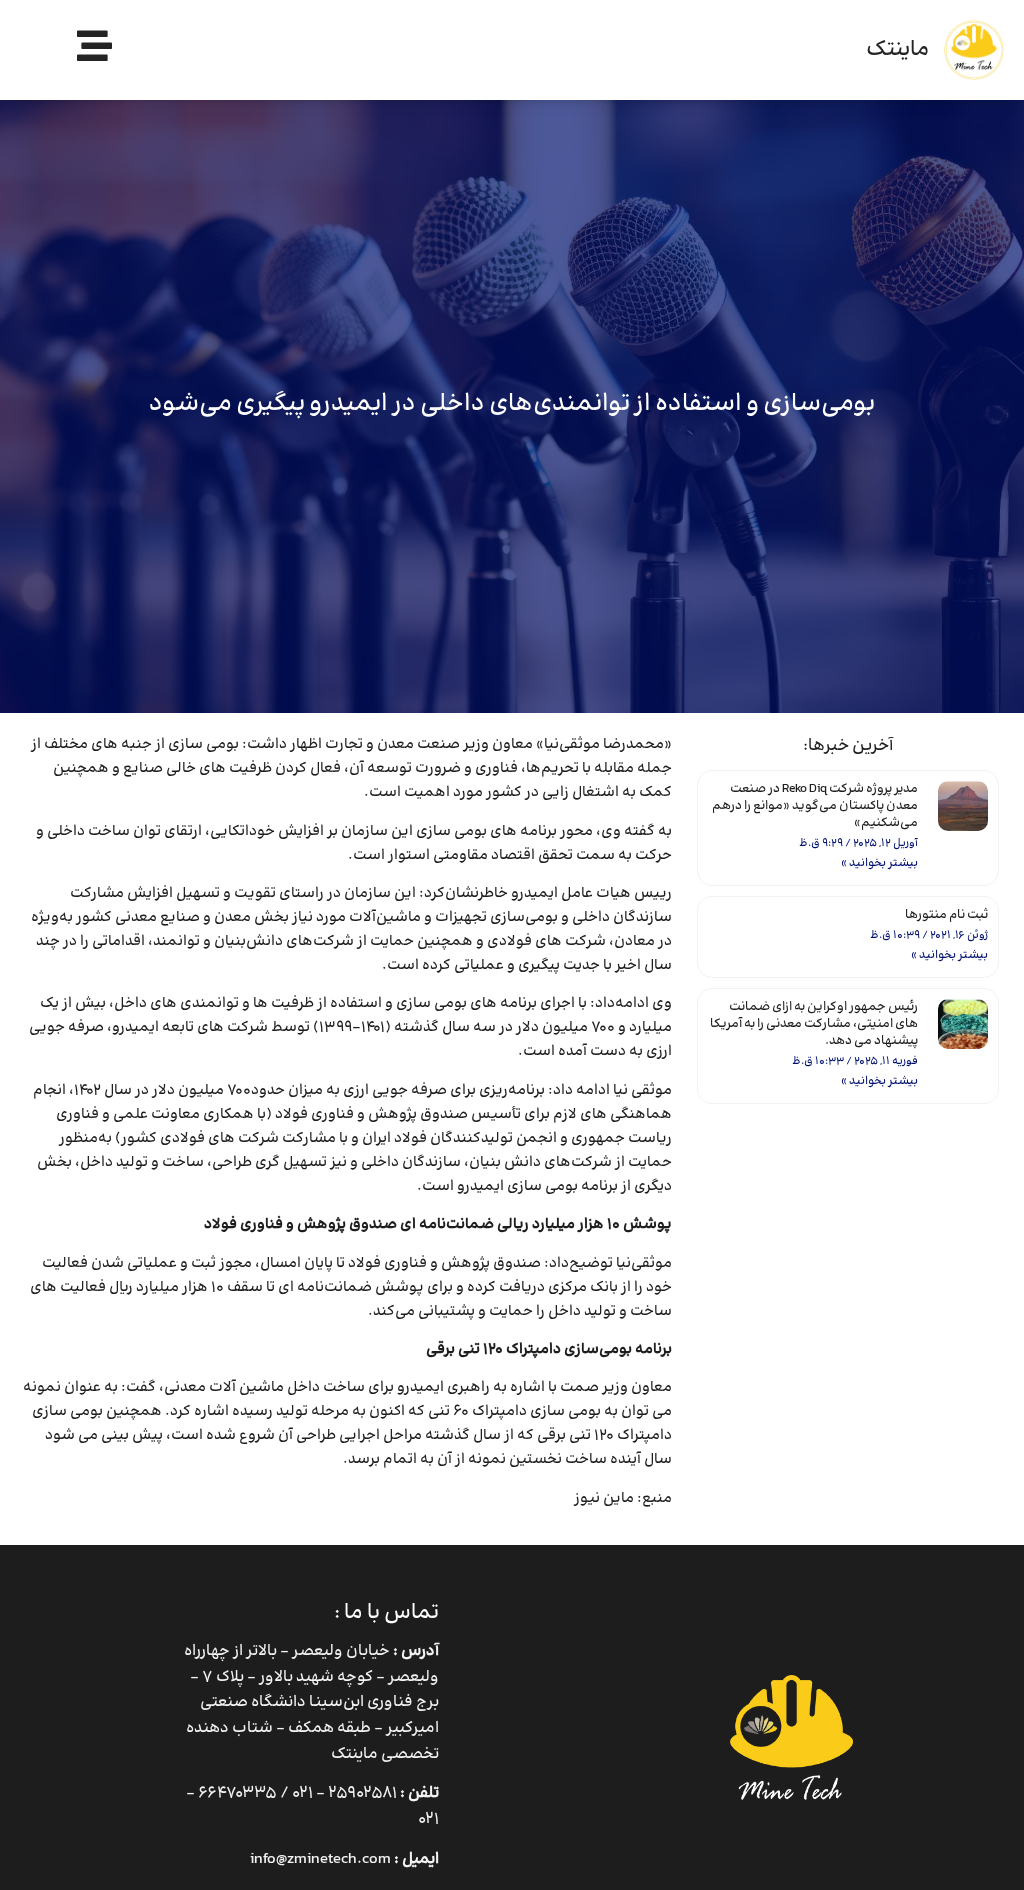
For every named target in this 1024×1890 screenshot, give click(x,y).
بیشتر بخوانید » (879, 863)
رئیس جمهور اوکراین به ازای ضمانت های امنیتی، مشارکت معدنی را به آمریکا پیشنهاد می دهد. (814, 1024)
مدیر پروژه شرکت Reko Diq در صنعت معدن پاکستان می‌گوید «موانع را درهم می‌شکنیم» (815, 806)
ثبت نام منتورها (946, 915)
